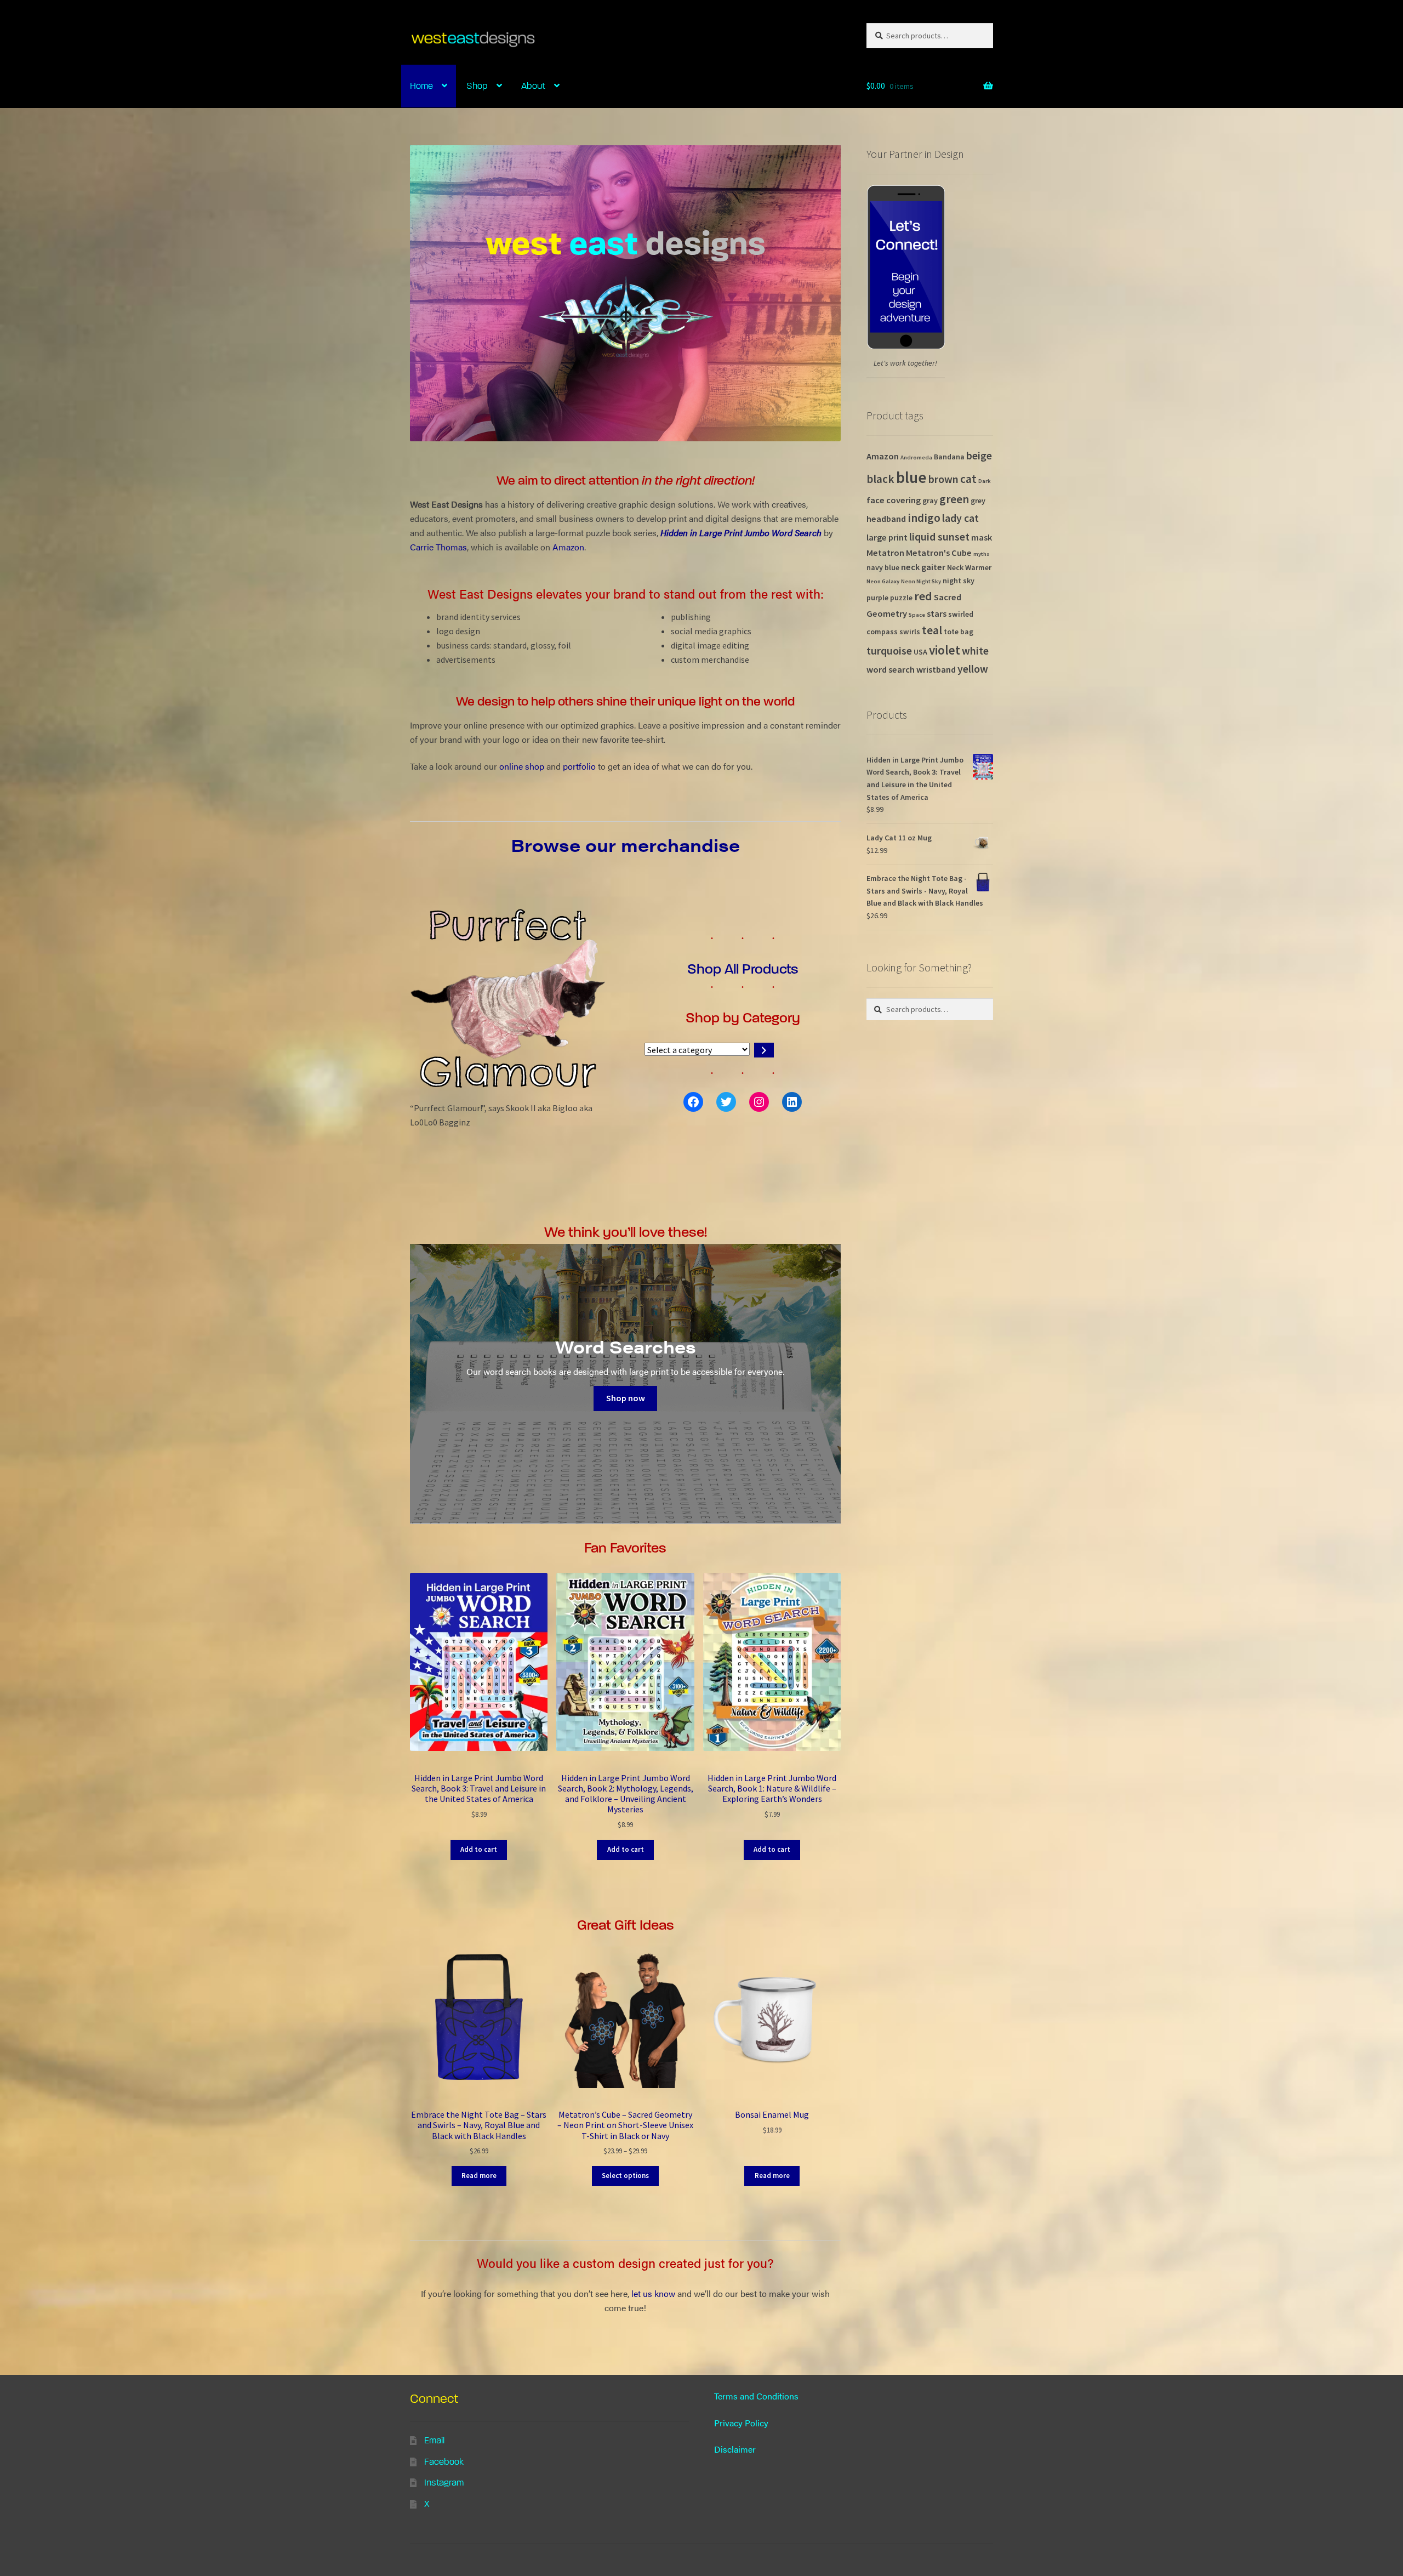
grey (978, 501)
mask (982, 537)
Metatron (885, 553)
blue (911, 477)
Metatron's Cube (939, 553)
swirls (910, 632)
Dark (985, 481)
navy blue (883, 567)
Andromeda (916, 457)
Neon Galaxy (883, 581)
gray (930, 501)
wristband (936, 669)
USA (920, 652)
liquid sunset (939, 537)
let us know (653, 2293)
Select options (625, 2176)
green (954, 499)
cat (968, 479)
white (975, 651)
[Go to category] (764, 1050)
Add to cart (479, 1849)
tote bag (959, 632)
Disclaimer (735, 2449)
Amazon (568, 547)
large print (887, 537)
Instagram (444, 2483)
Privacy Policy (741, 2423)
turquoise (889, 651)
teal (932, 630)
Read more (479, 2176)
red (923, 596)
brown (943, 479)
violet (945, 650)
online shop (522, 766)
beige (979, 456)
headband (886, 519)
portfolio (579, 766)
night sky (959, 581)
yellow (973, 669)
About (533, 86)
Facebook (444, 2462)
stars (937, 613)
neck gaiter (923, 567)
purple (877, 598)
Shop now (626, 1398)
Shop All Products (743, 969)
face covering (894, 500)
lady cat (960, 518)
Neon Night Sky (921, 581)
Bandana (949, 457)
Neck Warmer (969, 567)
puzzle (901, 598)
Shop (477, 86)
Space (917, 615)
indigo (924, 518)
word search (891, 669)
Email (434, 2440)
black (880, 479)
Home (421, 86)
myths (981, 554)
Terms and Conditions (756, 2396)
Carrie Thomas (438, 547)
